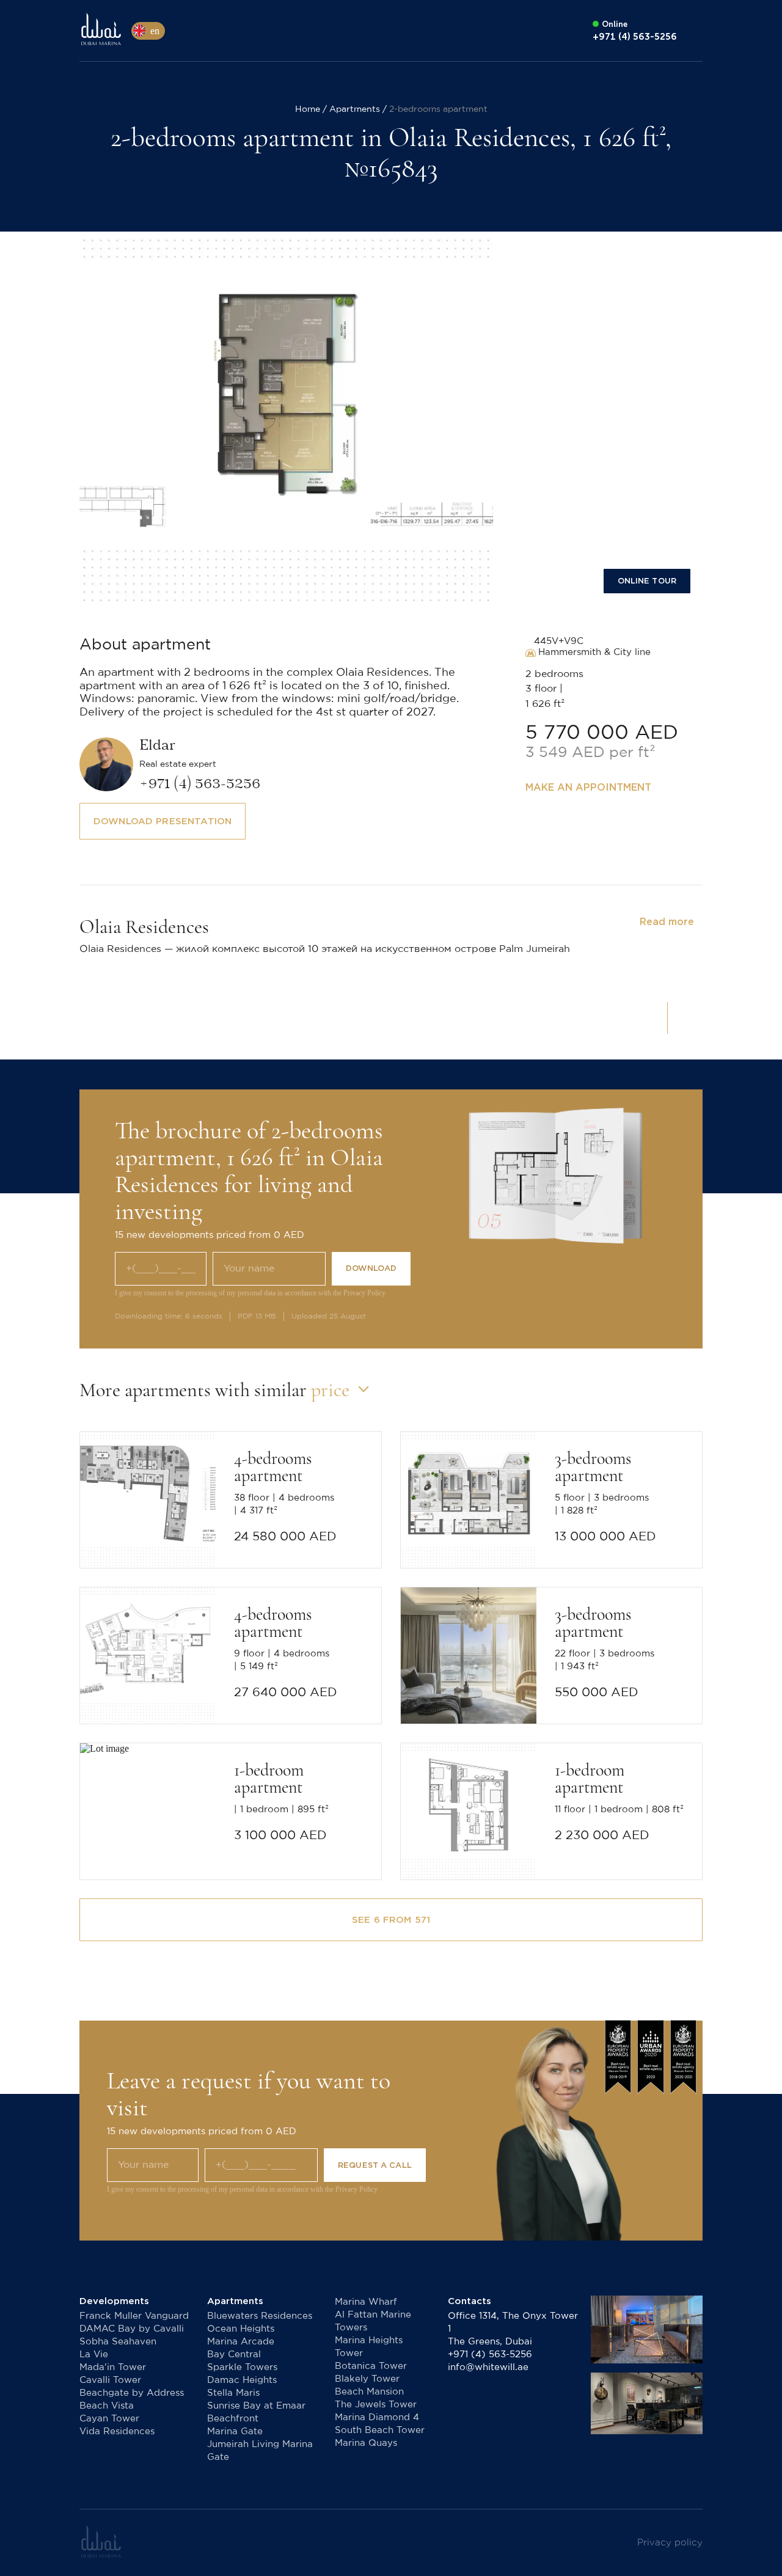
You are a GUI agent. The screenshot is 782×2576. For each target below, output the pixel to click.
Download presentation (163, 821)
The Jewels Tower (376, 2405)
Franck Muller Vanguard (134, 2316)
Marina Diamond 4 (377, 2417)
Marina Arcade (241, 2342)
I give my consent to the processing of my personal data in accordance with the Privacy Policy (250, 1293)
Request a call (375, 2165)
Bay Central (234, 2355)
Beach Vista (107, 2406)
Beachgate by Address (132, 2393)
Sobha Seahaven (118, 2342)
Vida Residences (117, 2431)
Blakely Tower (367, 2379)
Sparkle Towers (242, 2367)
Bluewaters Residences (260, 2316)
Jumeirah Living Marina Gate (260, 2451)
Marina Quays (366, 2443)
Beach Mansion (369, 2392)
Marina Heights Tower (369, 2347)
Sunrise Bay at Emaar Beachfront (256, 2412)
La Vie (94, 2355)
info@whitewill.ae (488, 2367)
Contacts (470, 2301)
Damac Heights (242, 2380)
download (371, 1268)
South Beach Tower (380, 2430)
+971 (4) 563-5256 (490, 2355)
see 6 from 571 (391, 1920)
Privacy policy (670, 2543)
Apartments (235, 2301)
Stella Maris (233, 2393)
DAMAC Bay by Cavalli (132, 2329)
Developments (114, 2301)
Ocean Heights (241, 2329)
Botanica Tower (371, 2366)
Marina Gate (235, 2431)
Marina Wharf (366, 2302)
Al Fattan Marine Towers (373, 2321)
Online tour (647, 581)
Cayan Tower (109, 2419)
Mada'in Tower (113, 2367)
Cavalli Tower (110, 2380)
